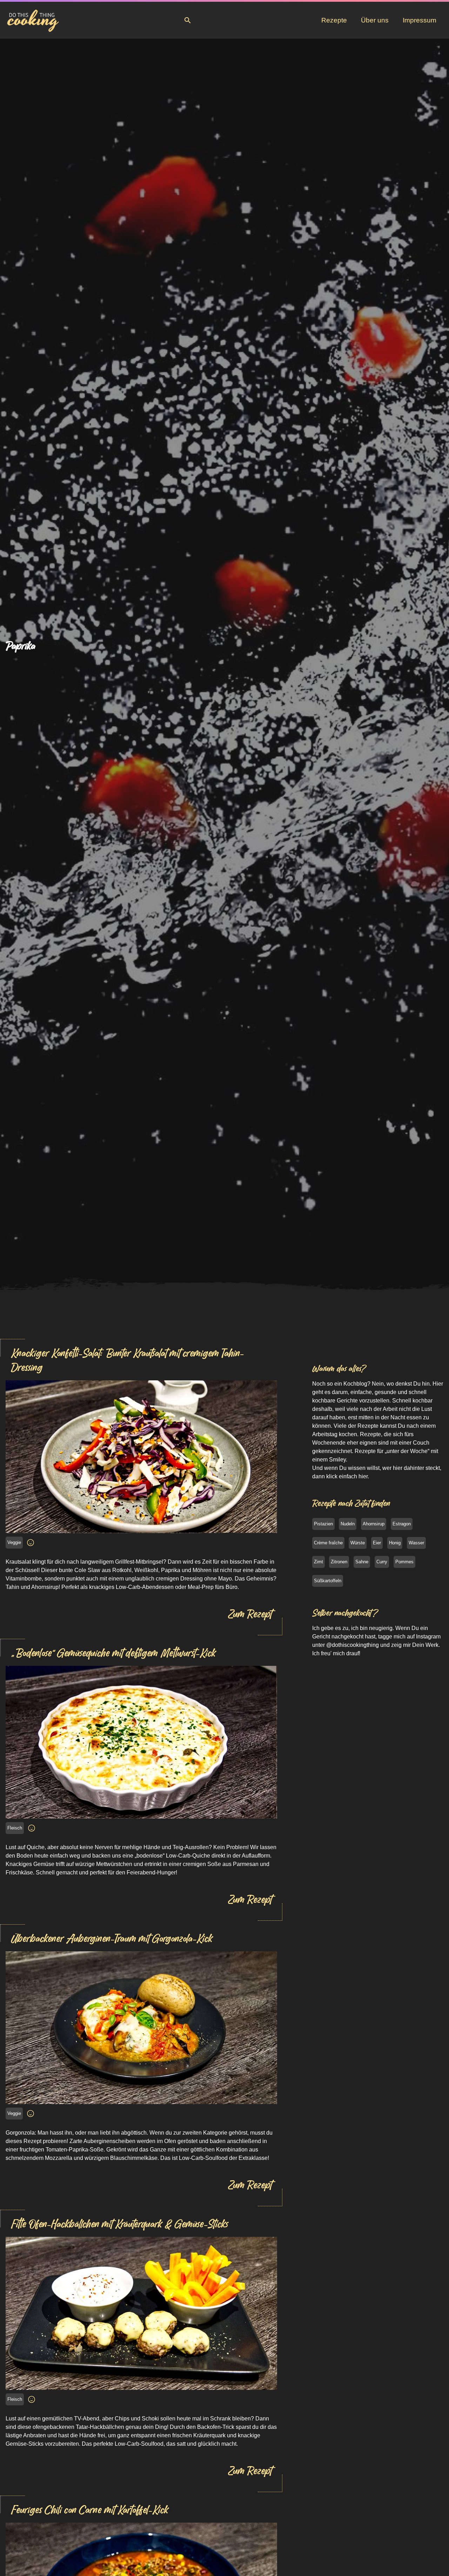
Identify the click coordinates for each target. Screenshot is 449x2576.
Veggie (14, 1542)
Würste (358, 1543)
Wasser (416, 1543)
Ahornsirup (374, 1524)
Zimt (319, 1562)
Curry (382, 1562)
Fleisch (15, 1828)
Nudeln (348, 1524)
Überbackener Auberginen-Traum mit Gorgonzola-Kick (112, 1938)
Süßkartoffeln (328, 1581)
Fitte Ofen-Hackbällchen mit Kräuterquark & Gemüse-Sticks (119, 2224)
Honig (395, 1543)
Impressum (420, 20)
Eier (377, 1543)
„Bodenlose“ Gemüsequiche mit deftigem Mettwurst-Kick (113, 1653)
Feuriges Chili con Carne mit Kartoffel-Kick (90, 2510)
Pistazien (323, 1524)
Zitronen (339, 1562)
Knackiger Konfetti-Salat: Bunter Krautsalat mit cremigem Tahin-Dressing (127, 1360)
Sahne (362, 1562)
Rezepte (334, 20)
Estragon (402, 1524)
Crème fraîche (328, 1543)
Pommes (404, 1562)
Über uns (375, 20)
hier (363, 1476)
